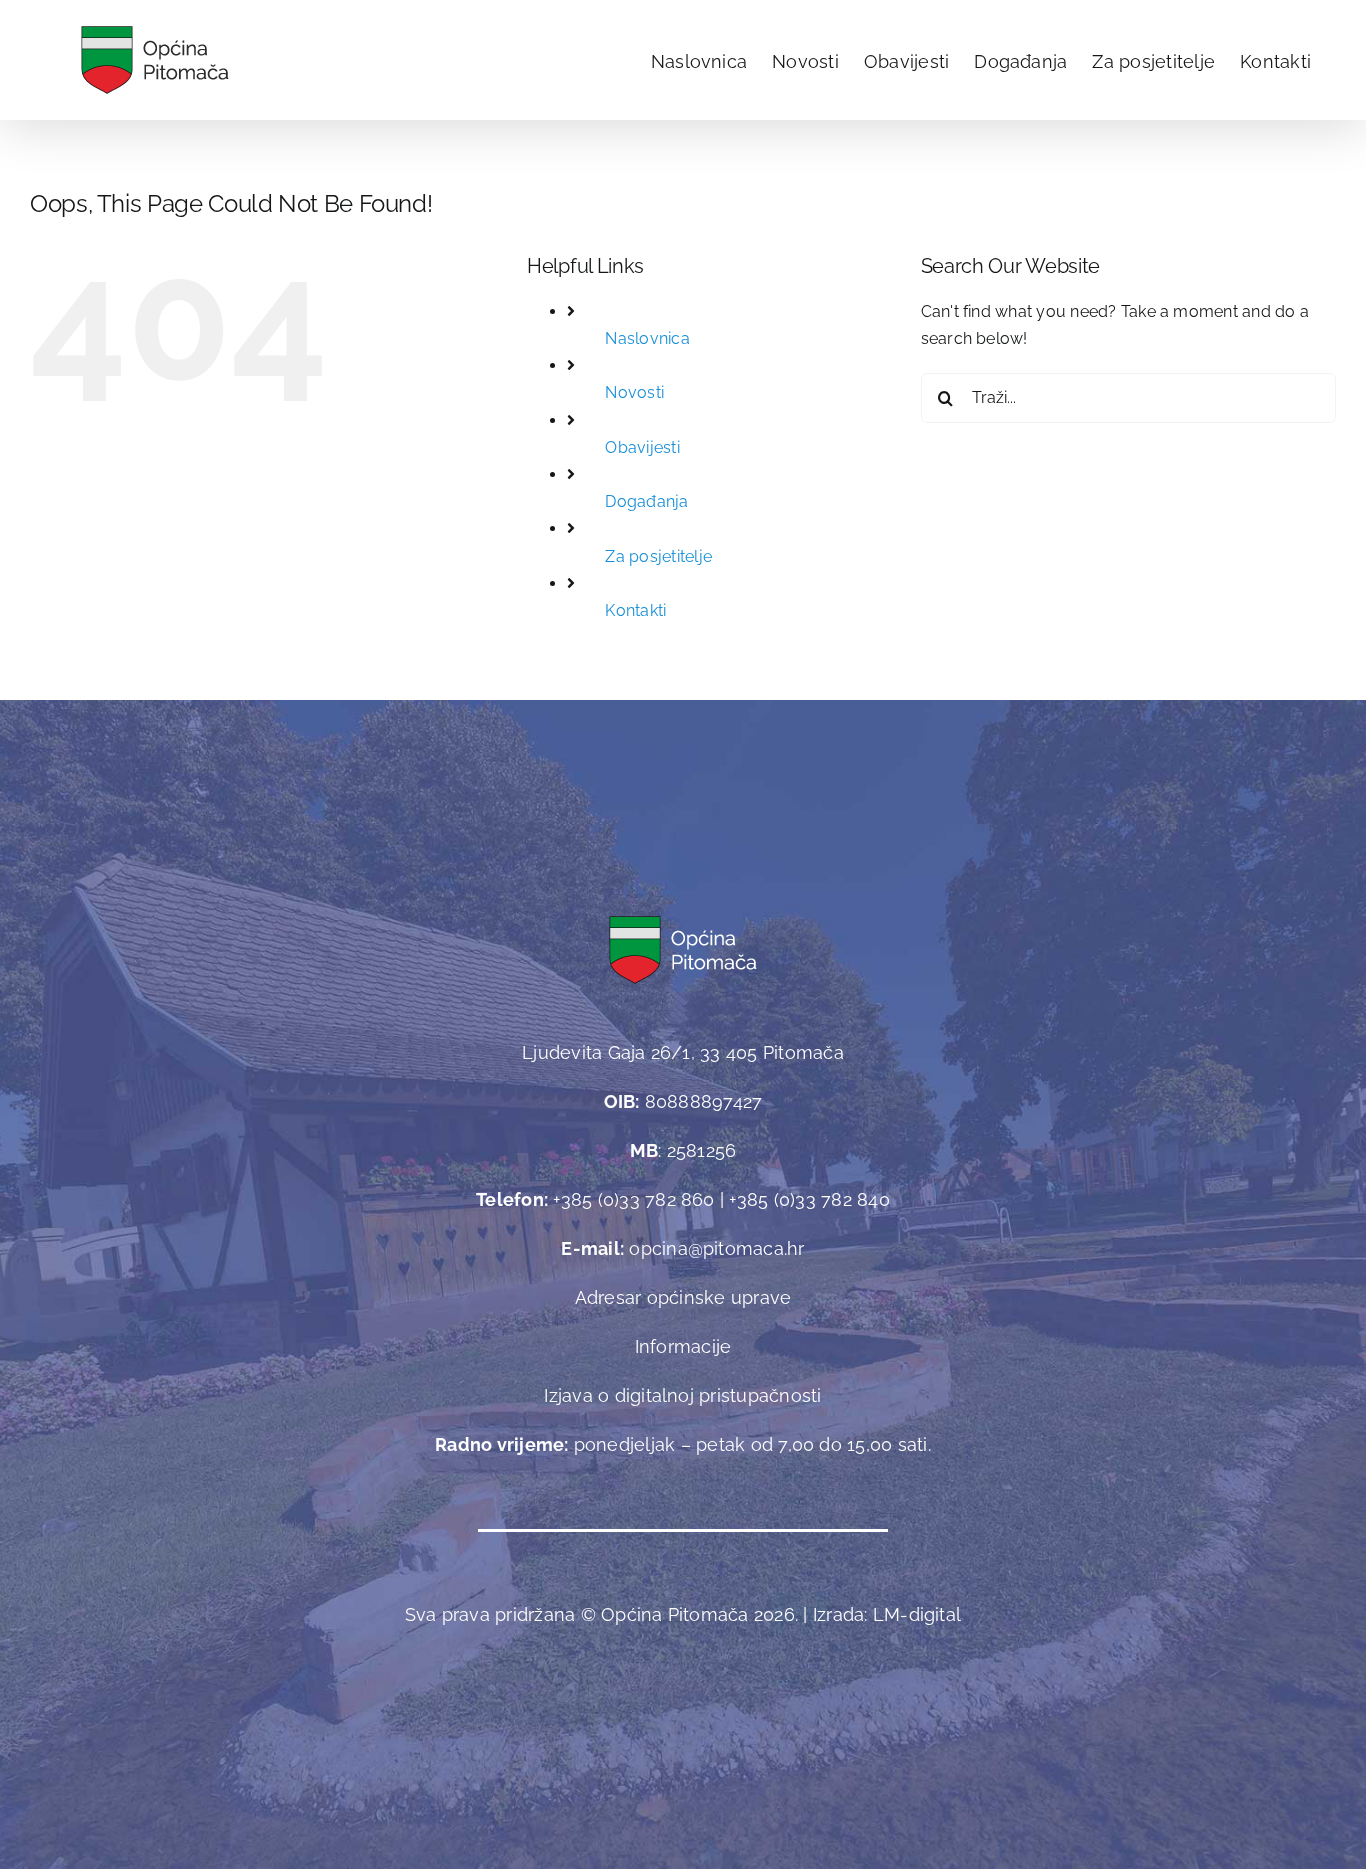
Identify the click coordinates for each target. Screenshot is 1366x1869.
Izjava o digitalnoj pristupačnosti (682, 1395)
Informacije (683, 1346)
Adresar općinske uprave (683, 1297)
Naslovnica (647, 338)
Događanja (646, 501)
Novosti (634, 392)
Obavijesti (642, 447)
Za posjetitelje (658, 556)
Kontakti (635, 610)
